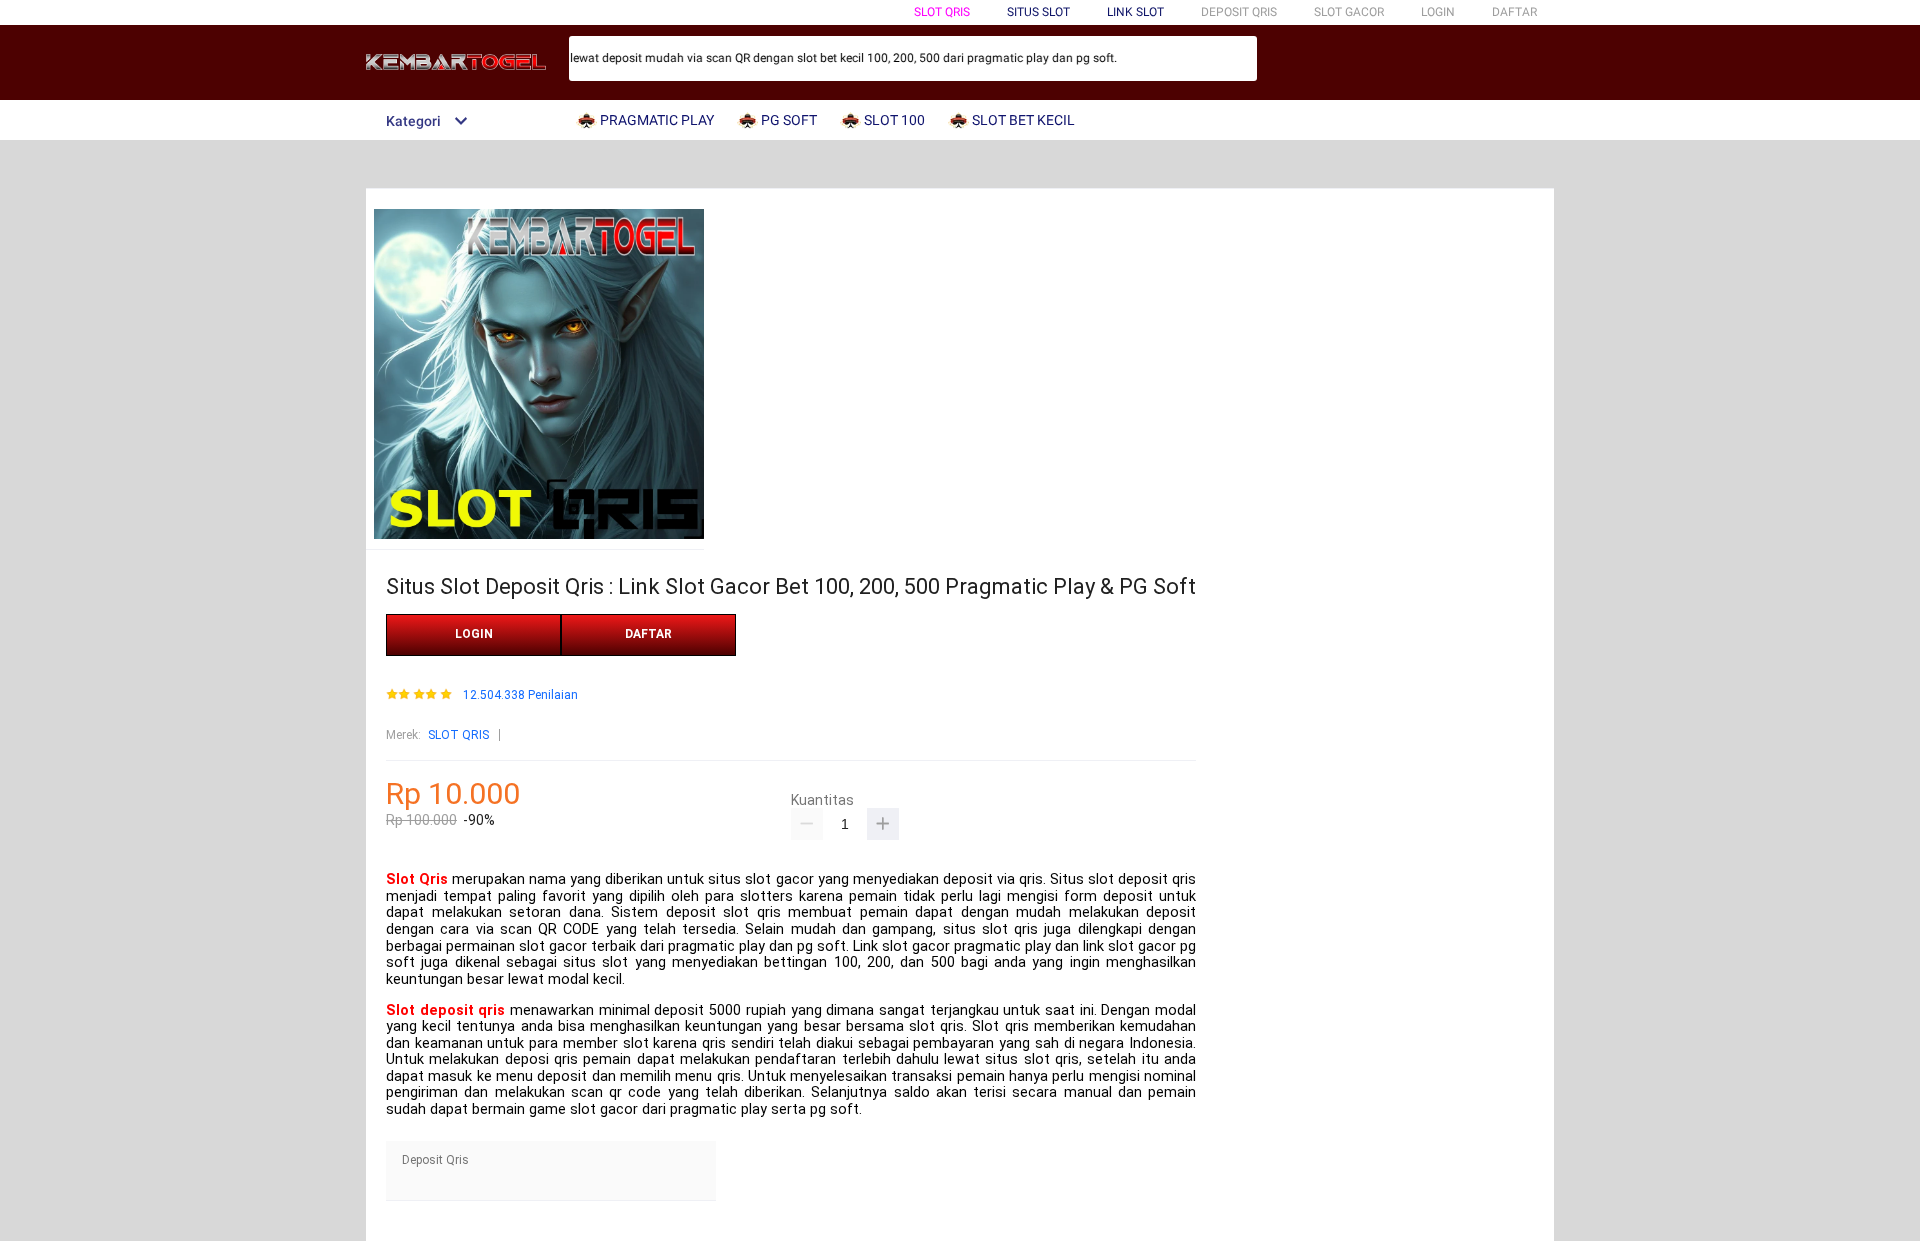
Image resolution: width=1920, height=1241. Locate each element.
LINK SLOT (1135, 12)
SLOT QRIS (942, 12)
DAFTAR (1514, 12)
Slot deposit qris (445, 1010)
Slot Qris (417, 879)
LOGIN (1438, 12)
